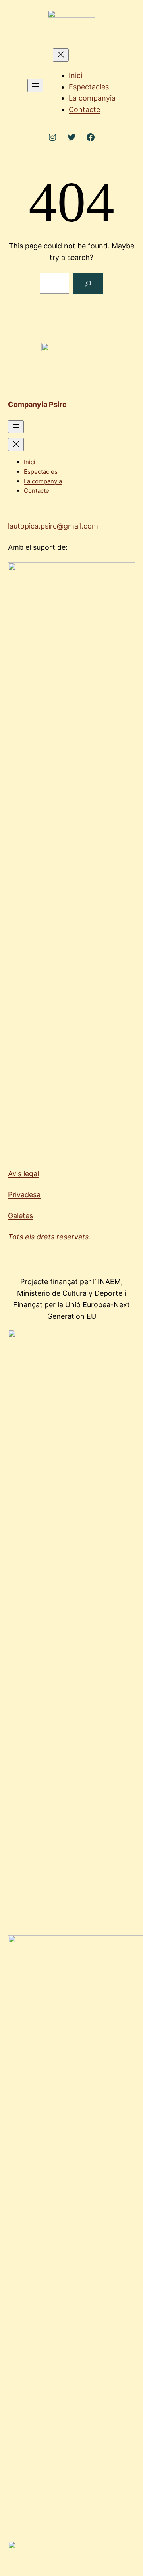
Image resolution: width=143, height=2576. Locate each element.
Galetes (20, 1216)
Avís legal (23, 1174)
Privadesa (24, 1195)
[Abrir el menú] (35, 86)
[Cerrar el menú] (61, 55)
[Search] (88, 283)
